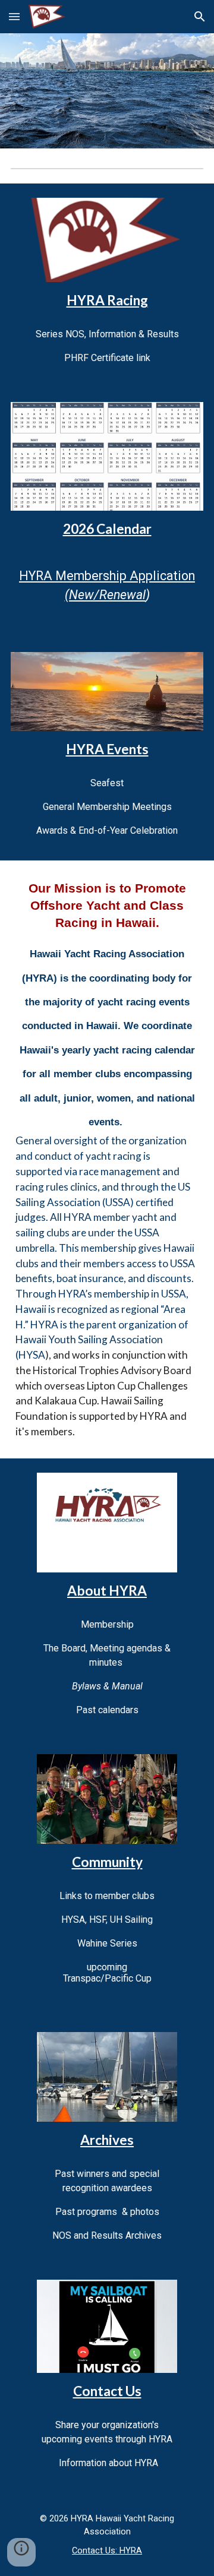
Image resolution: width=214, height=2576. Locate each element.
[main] (107, 300)
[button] (14, 16)
